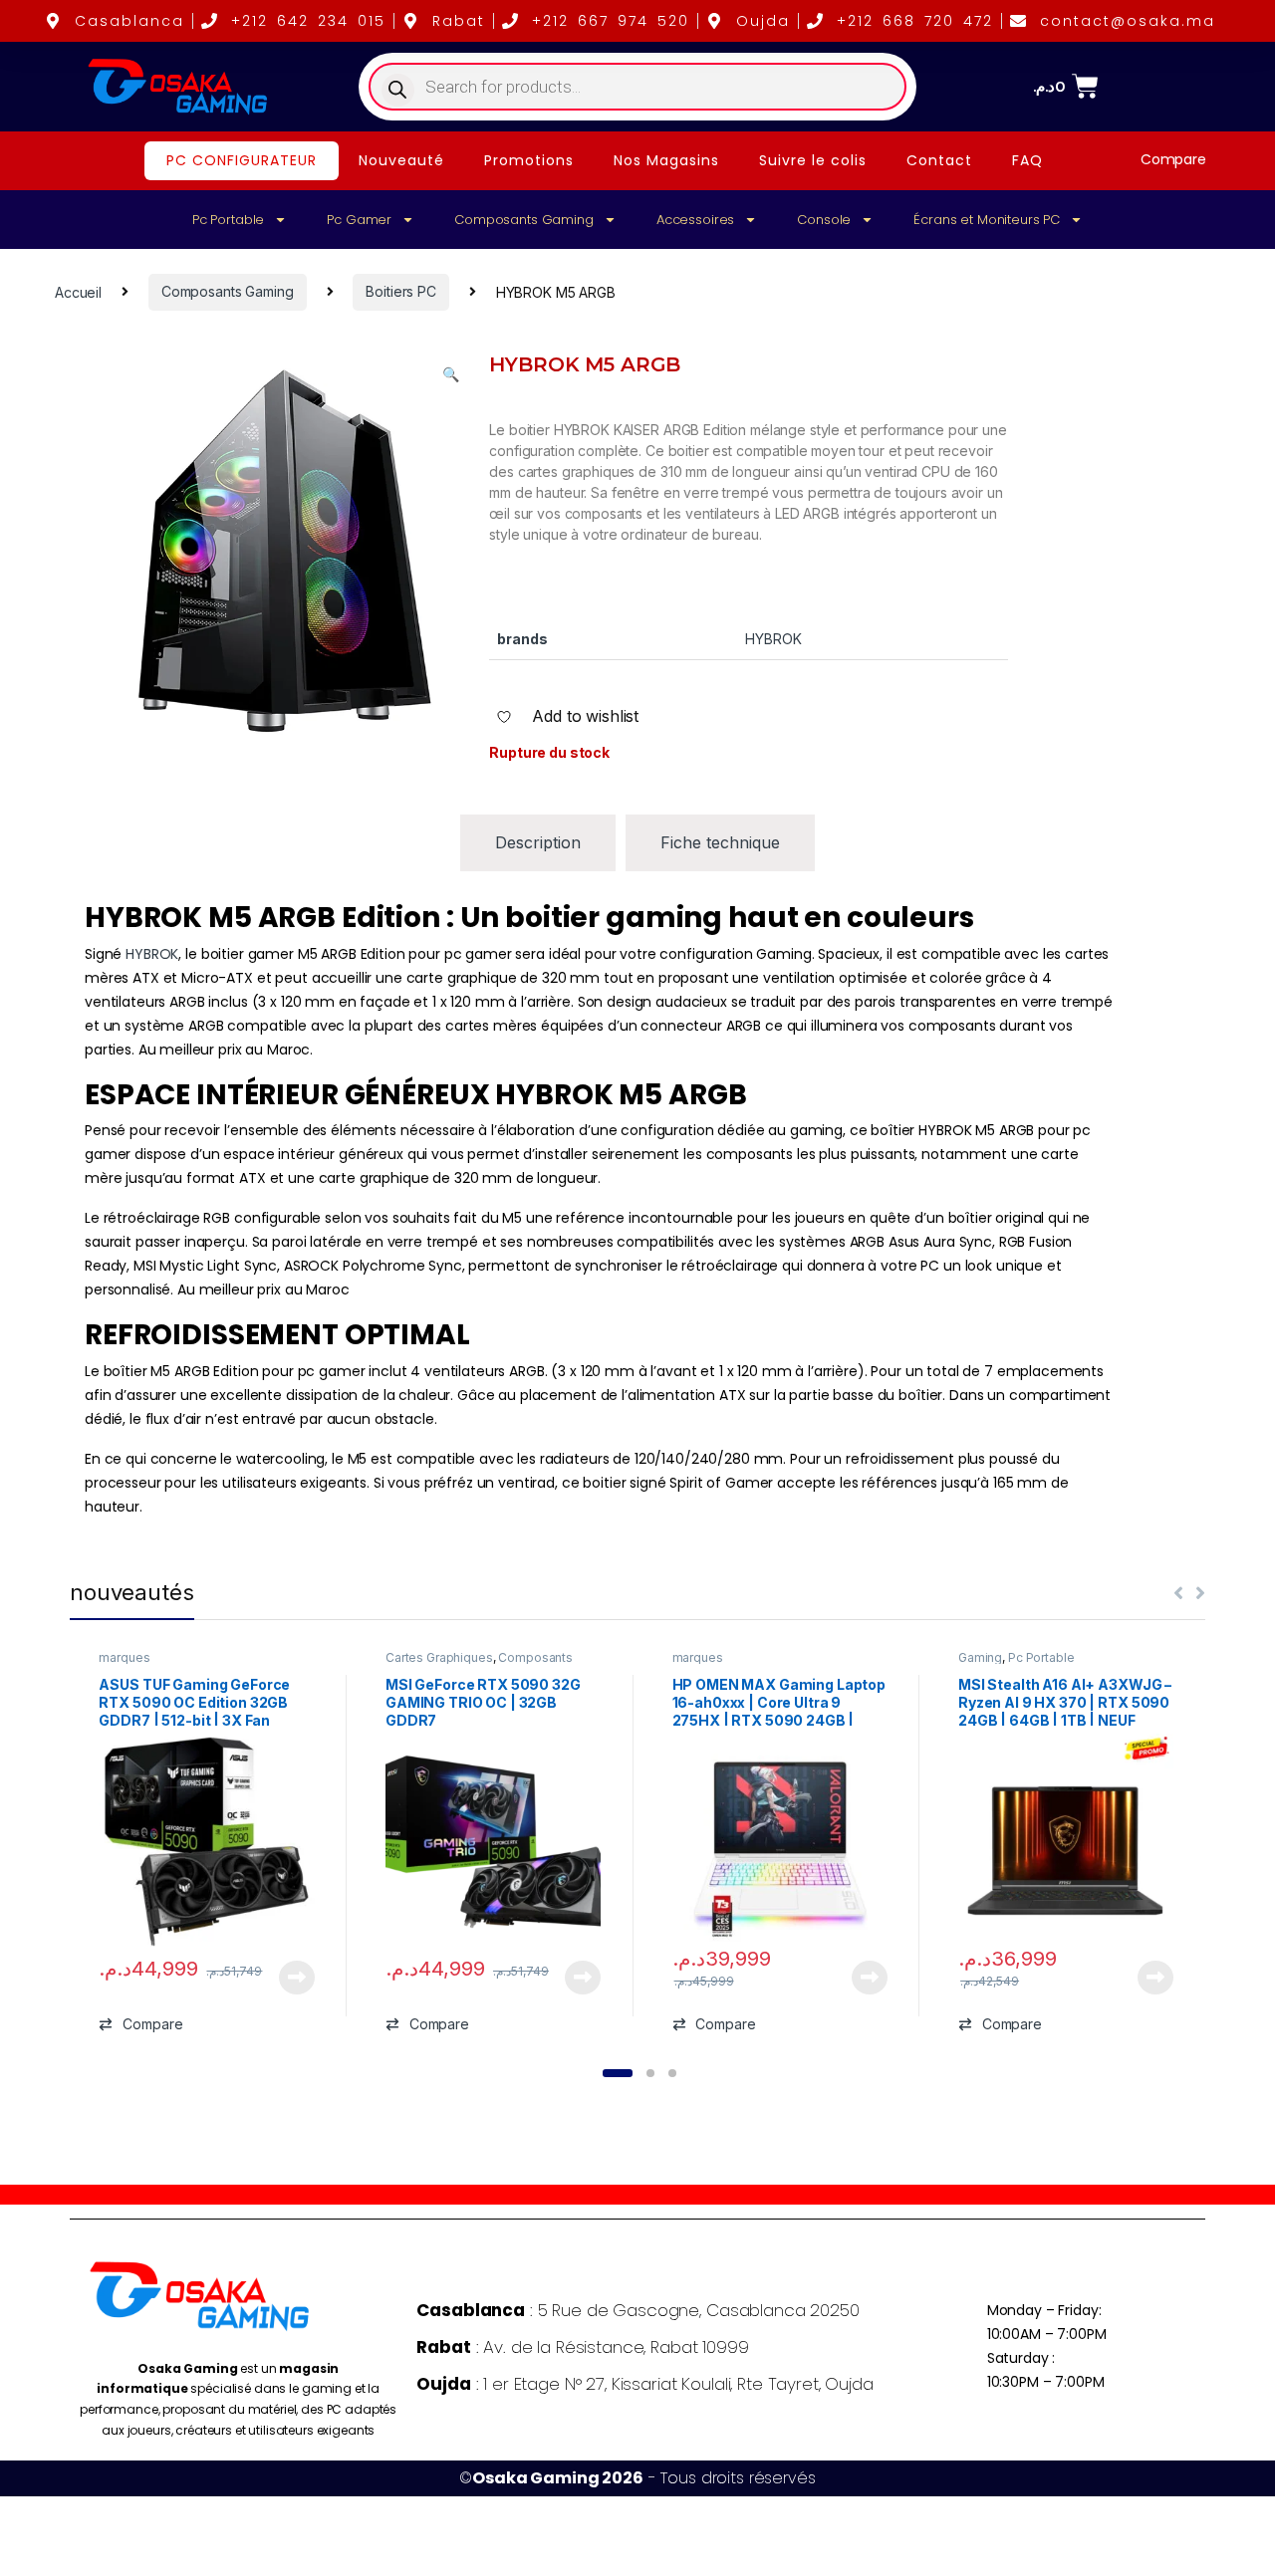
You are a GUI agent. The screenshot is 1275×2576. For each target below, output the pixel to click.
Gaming (980, 1657)
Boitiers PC (400, 291)
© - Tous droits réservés (637, 2478)
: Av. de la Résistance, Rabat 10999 (582, 2347)
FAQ (1027, 160)
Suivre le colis (813, 160)
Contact (939, 160)
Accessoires (695, 220)
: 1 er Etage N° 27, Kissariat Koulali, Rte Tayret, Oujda (644, 2384)
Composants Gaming (524, 220)
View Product (289, 1978)
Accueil (78, 291)
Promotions (529, 160)
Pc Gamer (359, 220)
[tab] (538, 843)
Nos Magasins (666, 160)
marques (124, 1657)
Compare (1173, 159)
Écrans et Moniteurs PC (987, 220)
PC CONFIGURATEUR (242, 160)
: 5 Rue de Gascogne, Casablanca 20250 (637, 2310)
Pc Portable (228, 220)
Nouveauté (401, 160)
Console (824, 220)
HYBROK (152, 954)
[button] (451, 374)
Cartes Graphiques (439, 1657)
